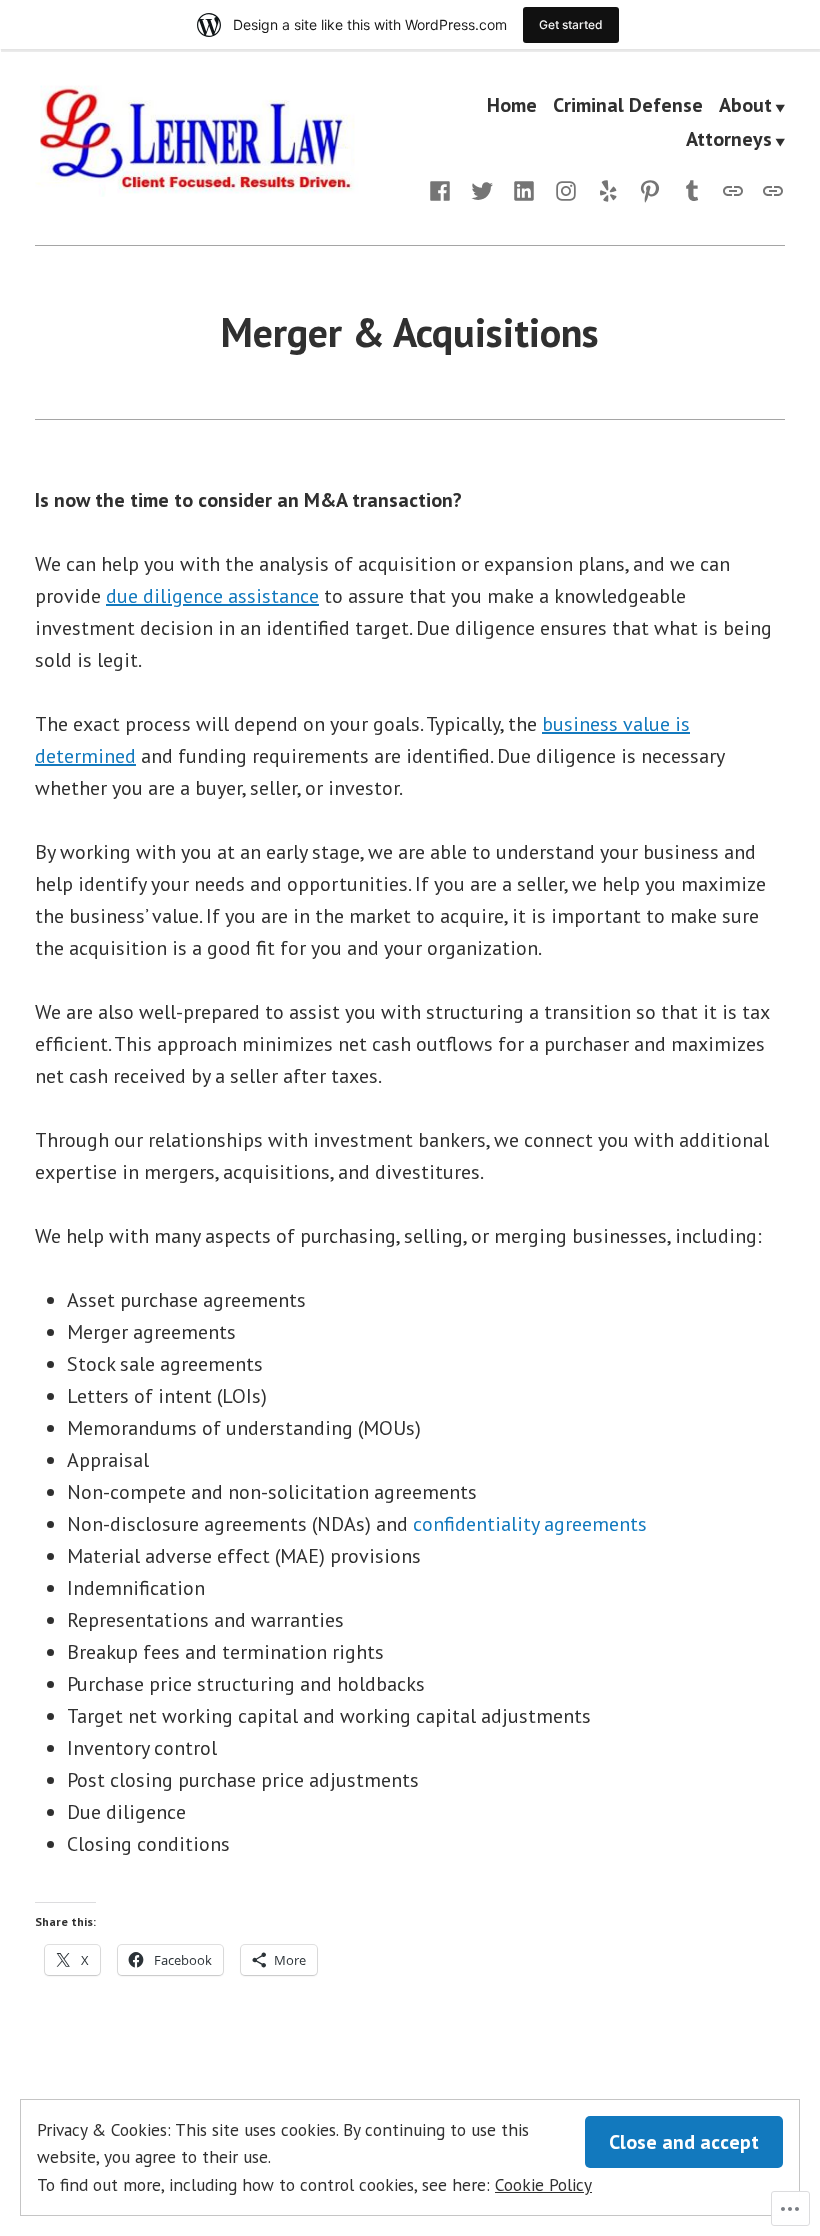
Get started (571, 24)
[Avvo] (733, 189)
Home (512, 107)
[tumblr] (692, 189)
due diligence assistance (212, 596)
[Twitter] (482, 189)
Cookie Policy (543, 2184)
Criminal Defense (628, 107)
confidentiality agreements (530, 1524)
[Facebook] (444, 189)
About (745, 107)
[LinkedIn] (524, 189)
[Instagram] (566, 189)
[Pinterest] (650, 189)
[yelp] (608, 189)
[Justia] (769, 189)
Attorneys (729, 140)
